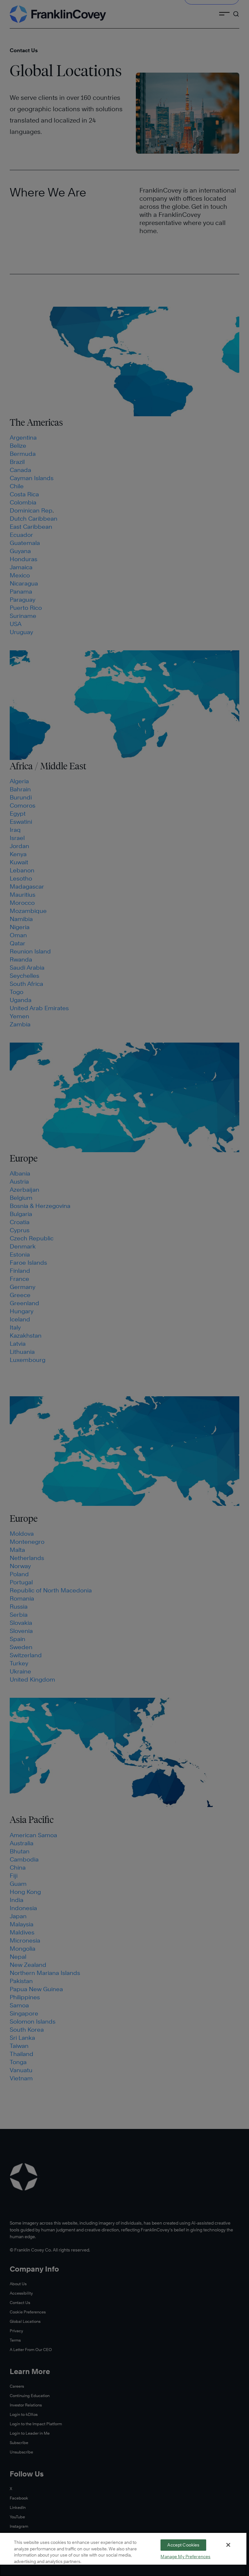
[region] (123, 2554)
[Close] (228, 2545)
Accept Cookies (183, 2545)
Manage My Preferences (185, 2557)
